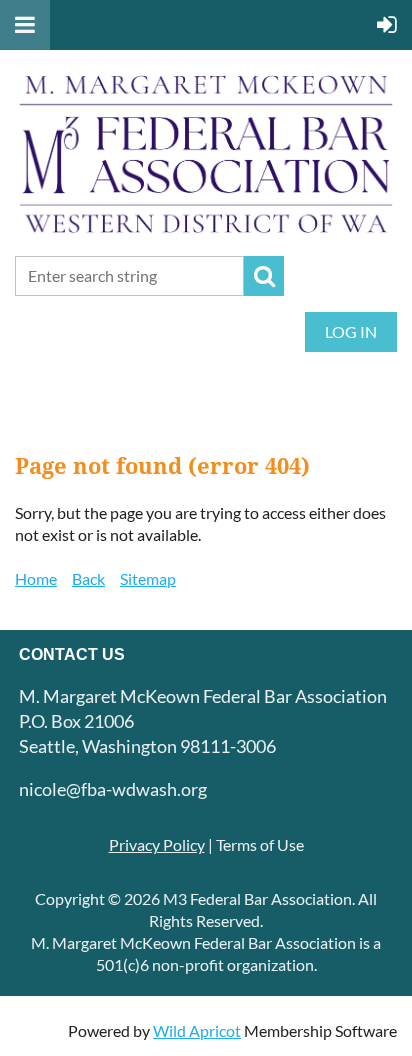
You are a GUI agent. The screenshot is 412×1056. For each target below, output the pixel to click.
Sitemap (148, 578)
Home (36, 578)
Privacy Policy (157, 844)
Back (88, 578)
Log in (351, 331)
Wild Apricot (197, 1030)
